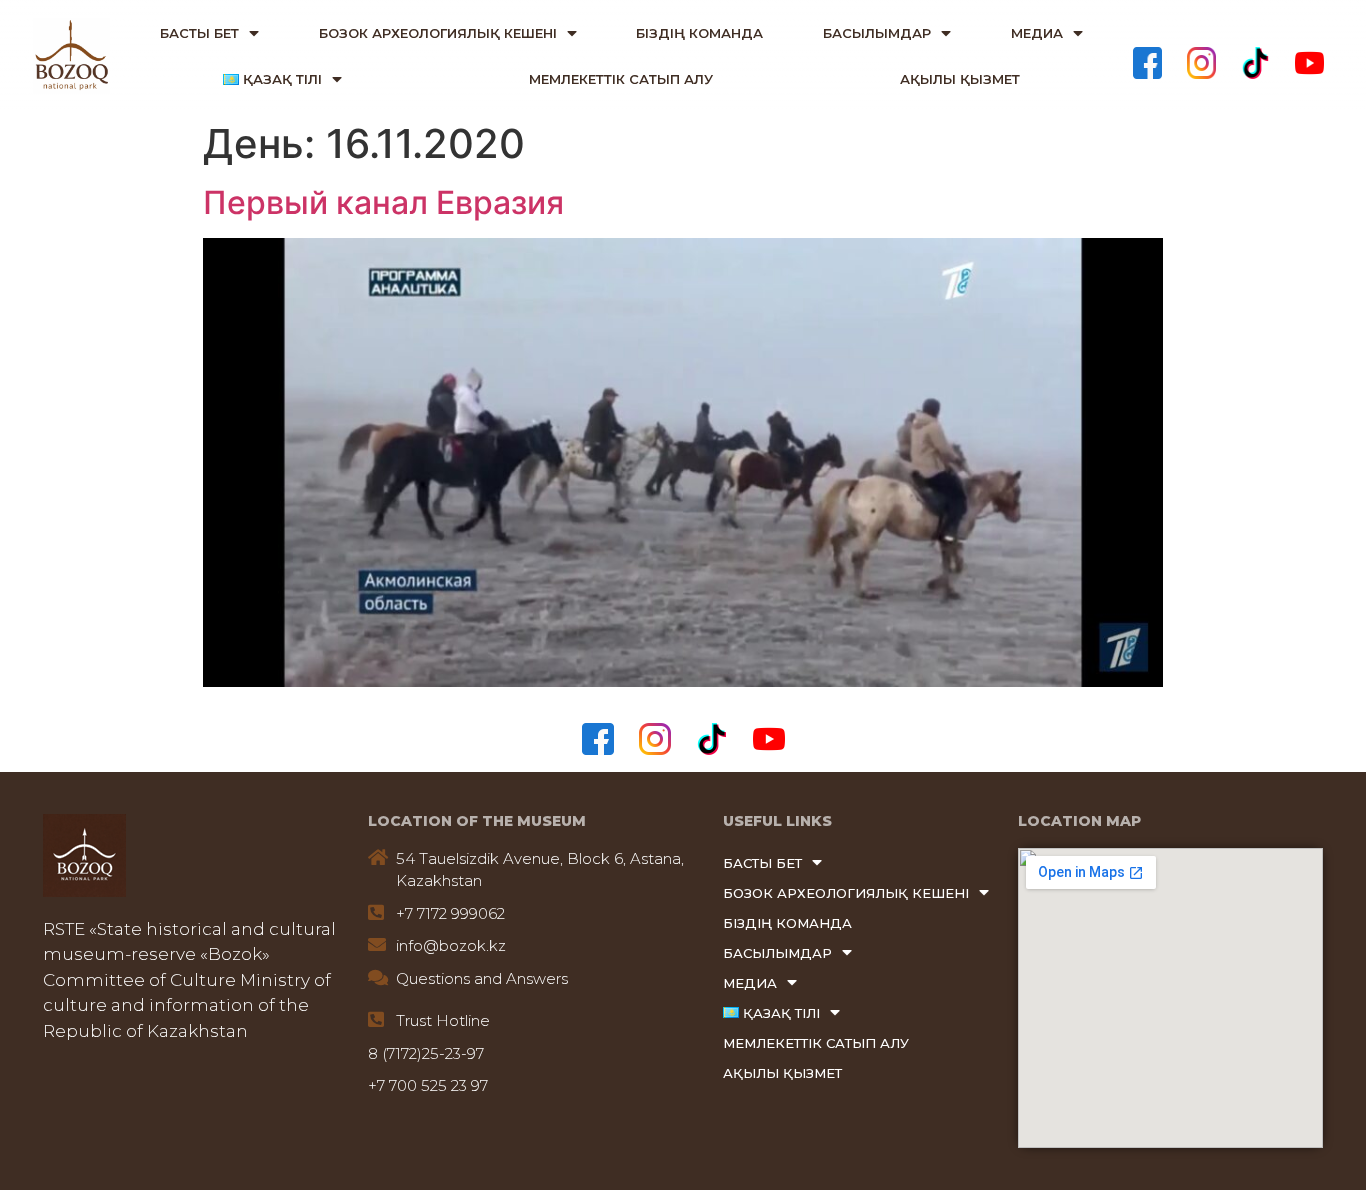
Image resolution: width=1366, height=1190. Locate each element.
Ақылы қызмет (960, 79)
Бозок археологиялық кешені (438, 33)
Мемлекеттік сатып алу (621, 79)
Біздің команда (699, 33)
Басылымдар (877, 33)
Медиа (1037, 33)
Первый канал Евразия (383, 202)
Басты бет (199, 33)
